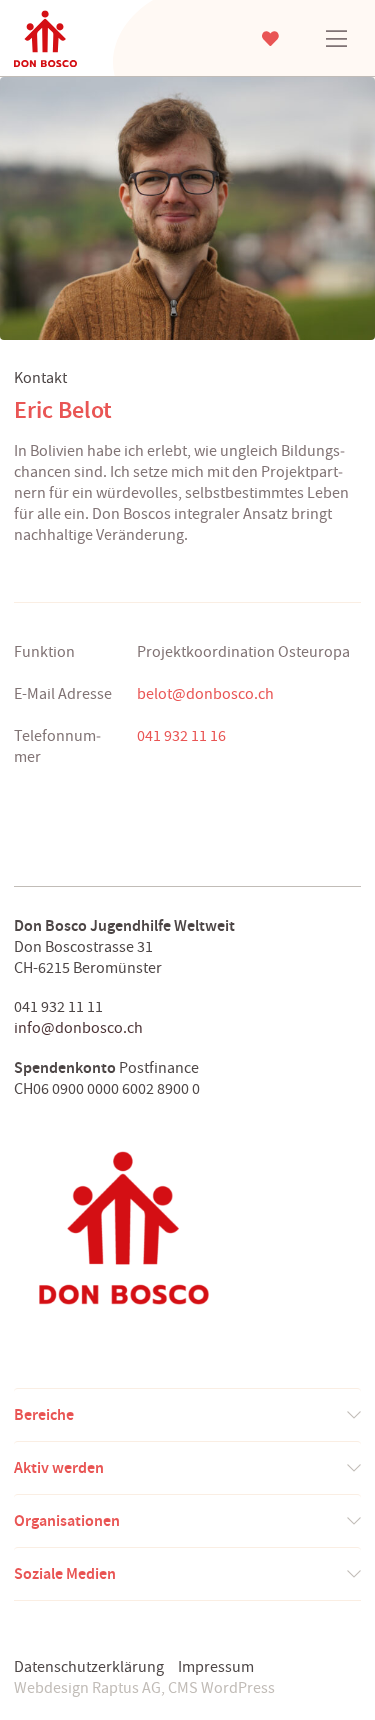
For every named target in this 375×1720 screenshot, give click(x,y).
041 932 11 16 (181, 736)
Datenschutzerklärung (89, 1667)
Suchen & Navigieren (336, 38)
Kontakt (40, 378)
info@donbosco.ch (78, 1028)
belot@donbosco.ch (205, 694)
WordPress (238, 1688)
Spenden (270, 38)
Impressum (216, 1667)
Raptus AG (126, 1688)
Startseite (70, 38)
